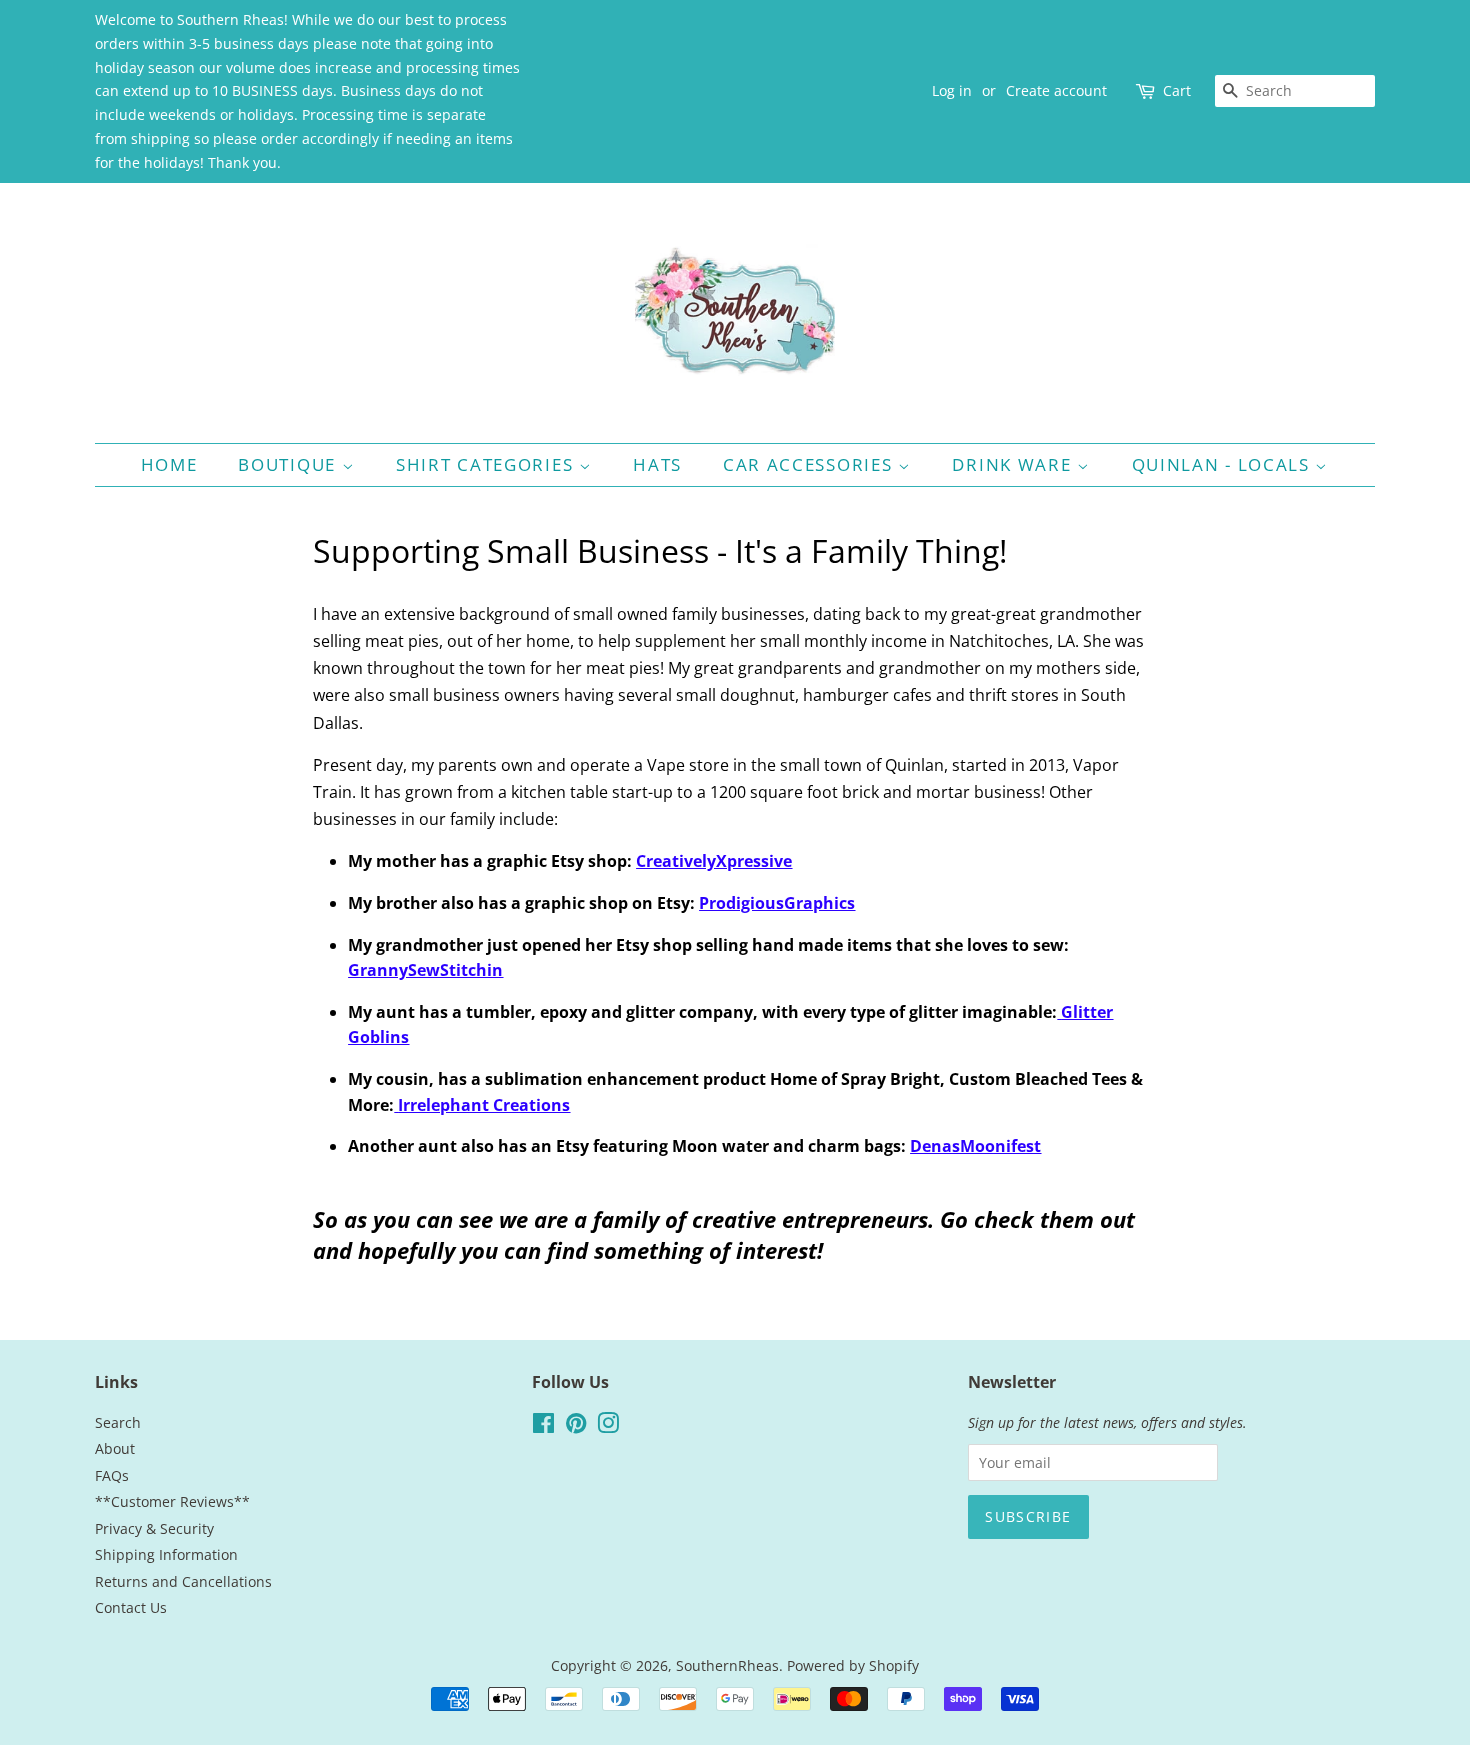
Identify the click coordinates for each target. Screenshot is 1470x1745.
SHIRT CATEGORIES (487, 464)
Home (169, 464)
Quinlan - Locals (1224, 464)
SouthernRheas (727, 1665)
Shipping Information (166, 1554)
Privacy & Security (154, 1528)
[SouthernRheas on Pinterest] (576, 1426)
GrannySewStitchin (425, 970)
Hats (657, 464)
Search (118, 1422)
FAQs (112, 1475)
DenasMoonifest (975, 1146)
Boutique (289, 464)
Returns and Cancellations (183, 1581)
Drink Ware (1014, 464)
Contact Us (131, 1607)
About (115, 1448)
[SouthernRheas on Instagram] (608, 1426)
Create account (1056, 90)
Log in (952, 90)
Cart (1177, 90)
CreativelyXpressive (714, 861)
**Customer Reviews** (172, 1501)
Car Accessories (810, 464)
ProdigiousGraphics (777, 903)
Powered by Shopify (853, 1665)
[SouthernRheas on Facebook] (543, 1426)
